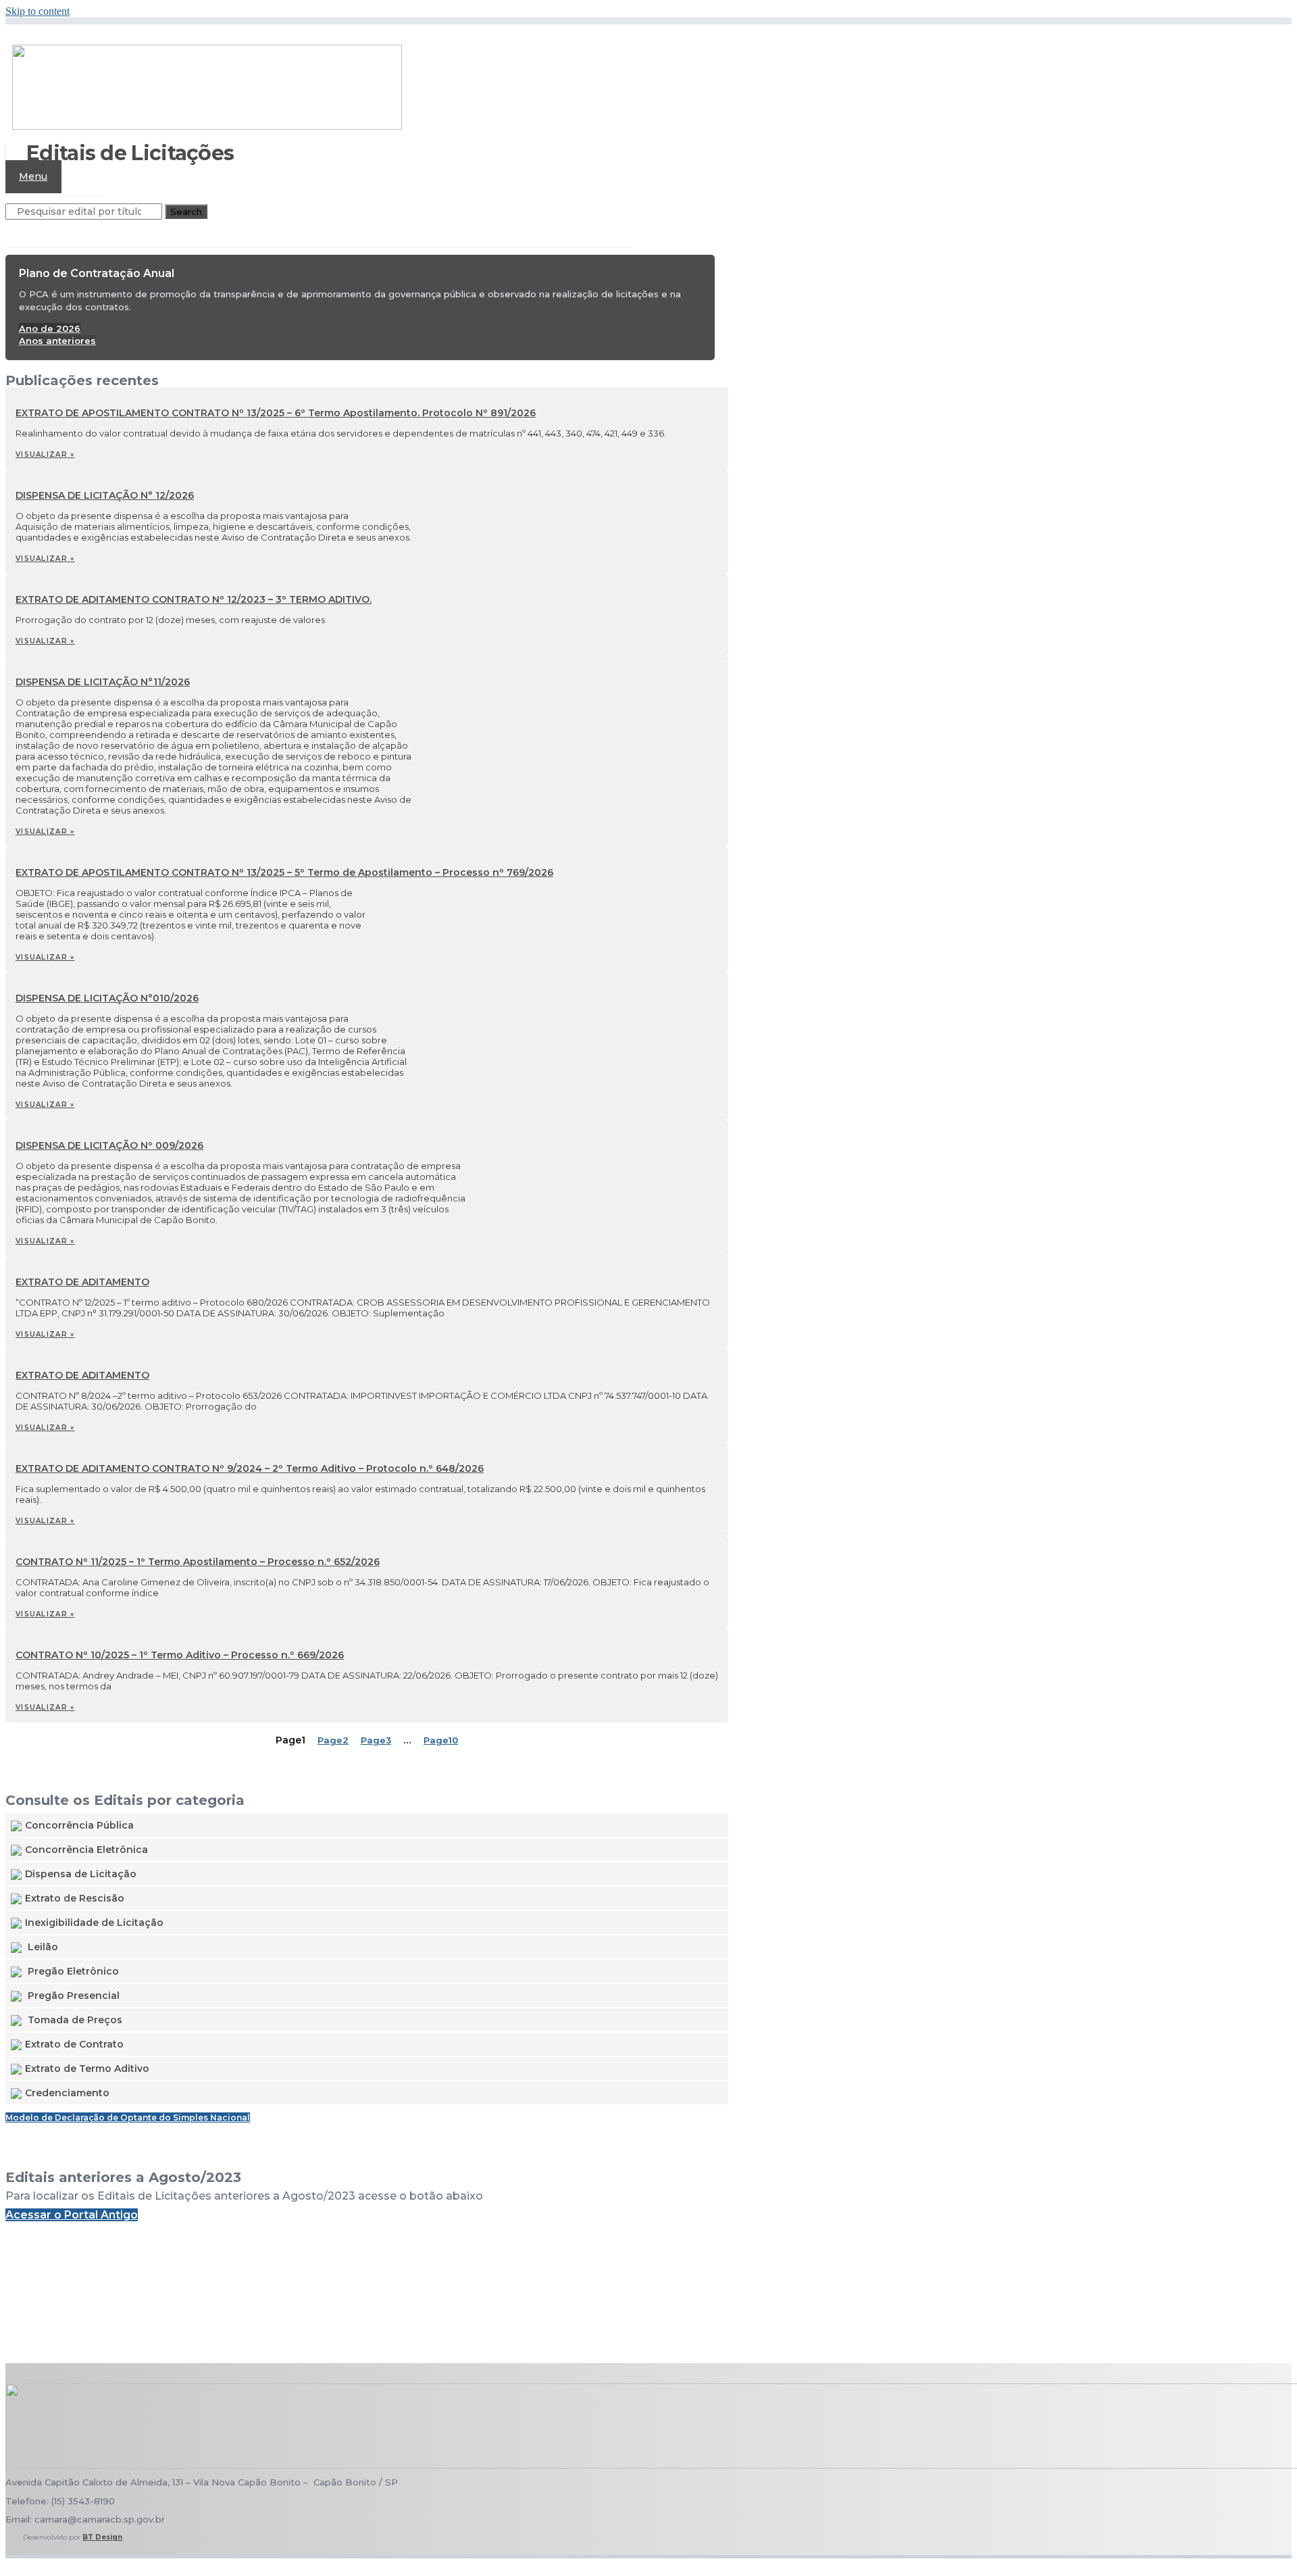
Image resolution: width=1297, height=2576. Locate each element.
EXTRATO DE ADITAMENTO (82, 1282)
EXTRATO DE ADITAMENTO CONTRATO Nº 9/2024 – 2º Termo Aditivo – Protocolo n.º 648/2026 (250, 1468)
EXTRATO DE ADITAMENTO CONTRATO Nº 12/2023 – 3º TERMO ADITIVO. (194, 599)
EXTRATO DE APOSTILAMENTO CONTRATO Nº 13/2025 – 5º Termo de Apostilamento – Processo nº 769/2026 (284, 872)
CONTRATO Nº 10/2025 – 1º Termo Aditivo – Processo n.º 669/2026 (180, 1655)
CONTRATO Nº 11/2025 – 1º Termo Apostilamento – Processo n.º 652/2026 (198, 1562)
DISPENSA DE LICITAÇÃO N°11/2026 (103, 682)
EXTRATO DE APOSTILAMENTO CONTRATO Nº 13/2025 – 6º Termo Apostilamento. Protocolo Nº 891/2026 (276, 413)
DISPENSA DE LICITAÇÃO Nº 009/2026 (109, 1145)
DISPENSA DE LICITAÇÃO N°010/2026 (107, 998)
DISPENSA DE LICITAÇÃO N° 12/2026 (105, 495)
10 (441, 1740)
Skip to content (37, 11)
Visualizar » (45, 454)
